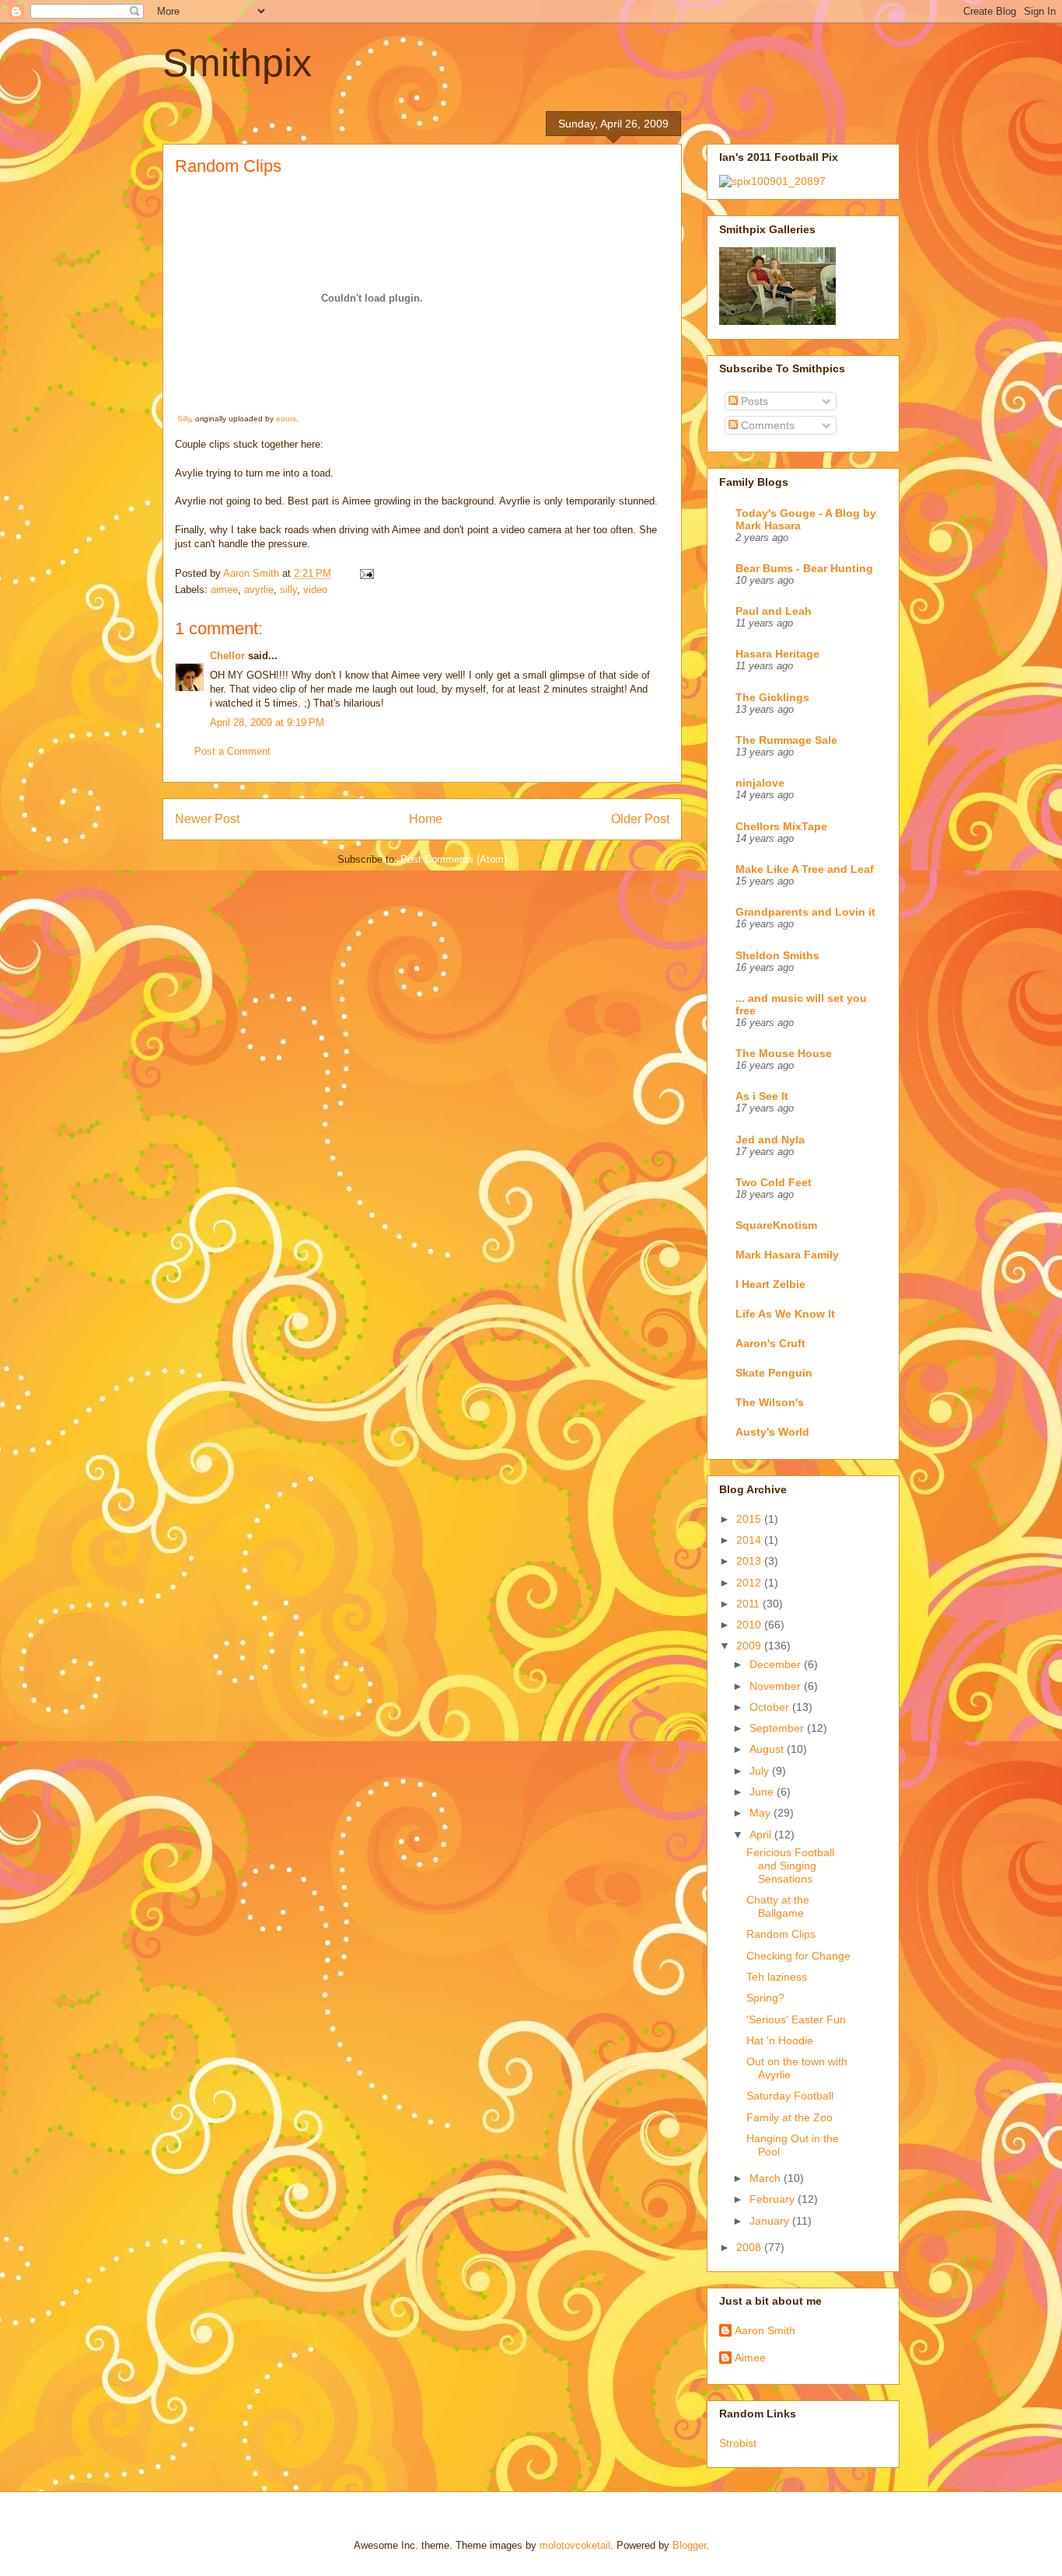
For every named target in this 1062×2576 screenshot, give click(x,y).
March (767, 2178)
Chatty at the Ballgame (778, 1906)
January (771, 2221)
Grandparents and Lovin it (805, 912)
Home (426, 819)
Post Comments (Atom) (454, 859)
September (778, 1728)
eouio (286, 419)
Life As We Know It (785, 1314)
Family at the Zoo (790, 2117)
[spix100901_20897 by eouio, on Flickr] (772, 181)
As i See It (762, 1096)
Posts (753, 401)
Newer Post (207, 819)
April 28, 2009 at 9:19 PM (267, 723)
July (761, 1771)
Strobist (738, 2443)
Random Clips (781, 1934)
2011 (749, 1604)
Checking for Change (798, 1956)
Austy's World (772, 1432)
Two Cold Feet (774, 1182)
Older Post (640, 819)
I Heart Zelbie (770, 1284)
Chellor (227, 656)
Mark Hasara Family (787, 1255)
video (315, 590)
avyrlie (259, 590)
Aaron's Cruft (770, 1343)
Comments (766, 425)
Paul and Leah (774, 611)
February (774, 2199)
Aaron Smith (765, 2330)
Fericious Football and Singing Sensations (790, 1866)
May (762, 1813)
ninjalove (760, 783)
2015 (750, 1519)
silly (288, 590)
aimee (224, 590)
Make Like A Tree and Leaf (805, 869)
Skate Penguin (774, 1373)
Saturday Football (790, 2096)
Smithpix (237, 63)
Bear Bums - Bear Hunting (804, 568)
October (771, 1707)
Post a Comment (232, 751)
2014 (750, 1540)
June (763, 1792)
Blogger (689, 2545)
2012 (750, 1583)
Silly (184, 419)
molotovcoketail (575, 2545)
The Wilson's (770, 1402)
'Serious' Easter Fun (796, 2019)
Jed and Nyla (770, 1140)
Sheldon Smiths (777, 955)
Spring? (765, 1998)
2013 (750, 1561)
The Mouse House (784, 1053)
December (777, 1664)
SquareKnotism (776, 1225)
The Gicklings (772, 697)
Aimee (750, 2358)
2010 (750, 1625)
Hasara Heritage (777, 654)
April (762, 1834)
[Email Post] (366, 573)
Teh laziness (777, 1977)
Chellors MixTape (781, 826)
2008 (750, 2247)
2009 (750, 1646)
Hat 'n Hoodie (780, 2040)
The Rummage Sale (786, 740)
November (777, 1686)
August (768, 1749)
